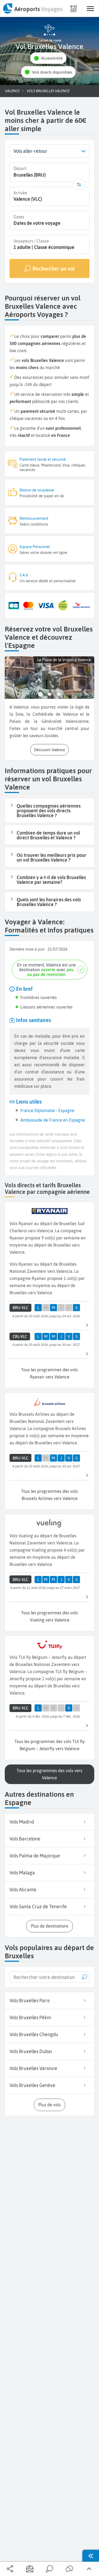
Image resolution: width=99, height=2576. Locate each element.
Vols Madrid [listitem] (22, 1822)
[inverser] (79, 184)
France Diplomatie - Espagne (47, 1110)
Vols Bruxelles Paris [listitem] (30, 2001)
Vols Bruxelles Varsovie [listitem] (33, 2068)
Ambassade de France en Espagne (53, 1120)
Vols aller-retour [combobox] (30, 151)
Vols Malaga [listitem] (22, 1873)
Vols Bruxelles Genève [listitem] (32, 2085)
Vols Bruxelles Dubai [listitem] (31, 2051)
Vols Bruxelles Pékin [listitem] (30, 2017)
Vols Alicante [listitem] (23, 1890)
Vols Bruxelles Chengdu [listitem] (34, 2034)
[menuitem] (32, 8)
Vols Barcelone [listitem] (25, 1839)
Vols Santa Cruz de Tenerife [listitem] (38, 1907)
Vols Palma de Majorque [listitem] (35, 1856)
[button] (48, 58)
